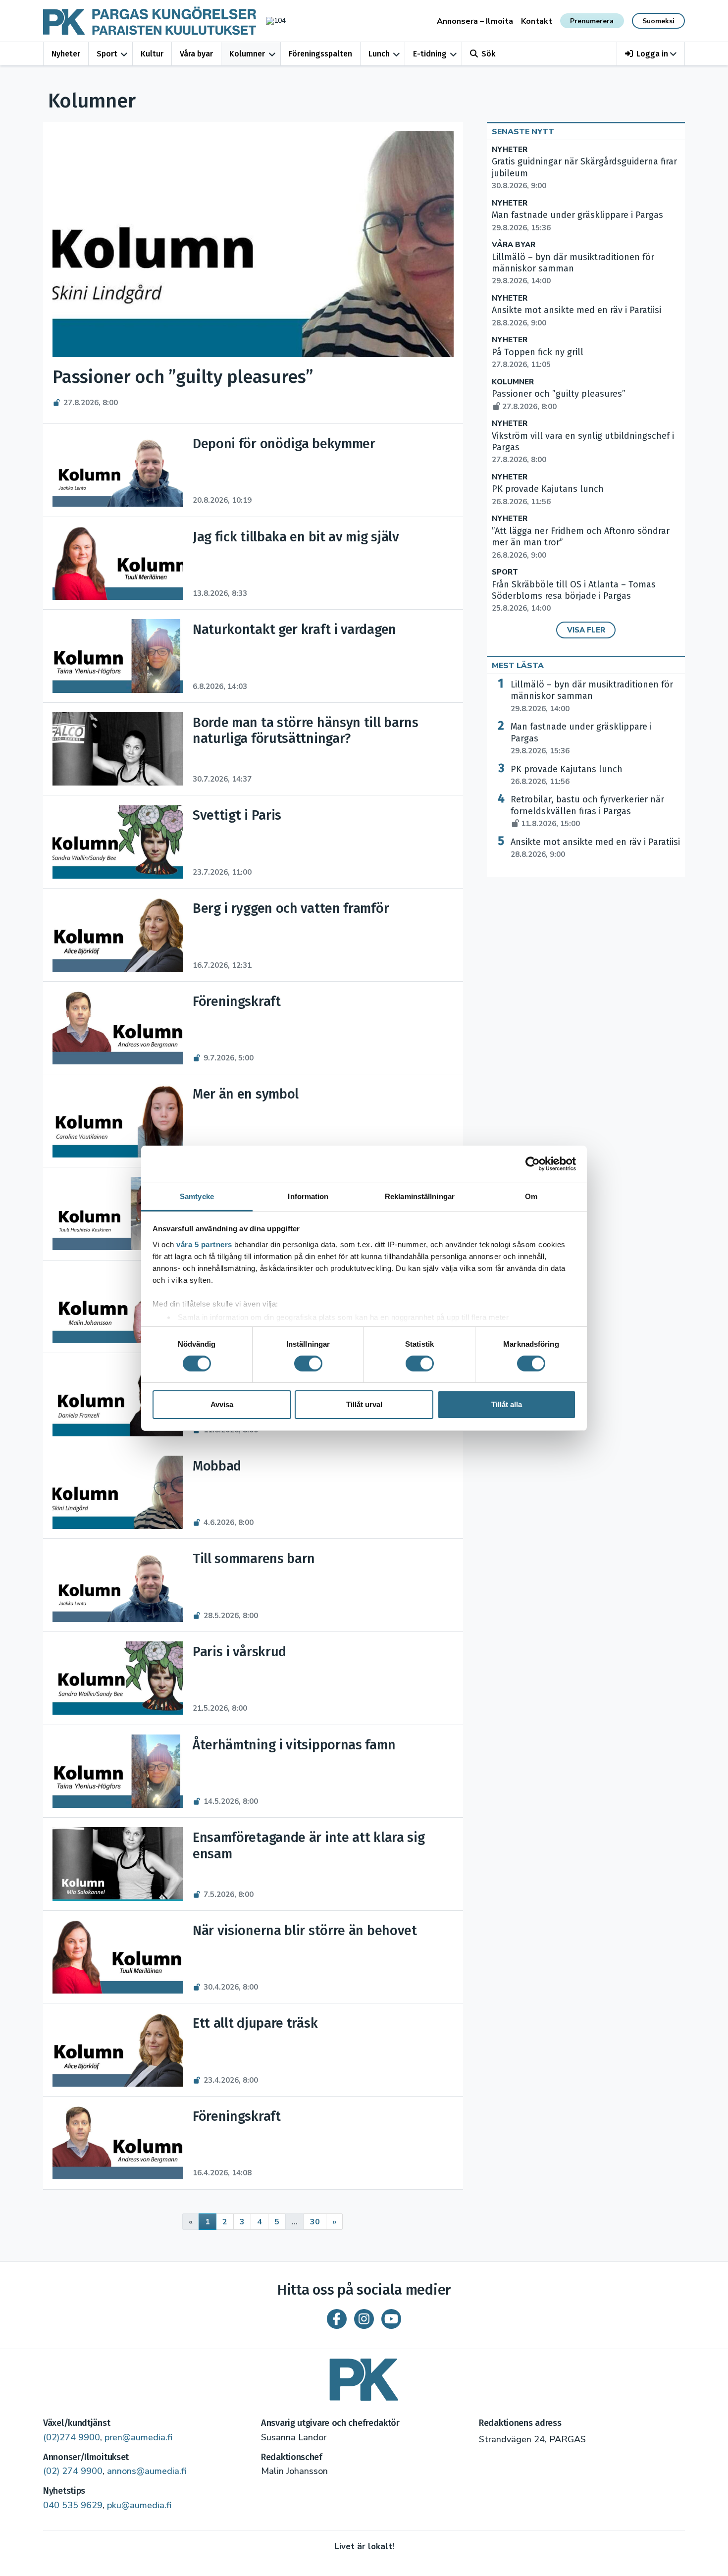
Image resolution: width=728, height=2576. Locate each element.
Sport (107, 54)
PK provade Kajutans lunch (567, 775)
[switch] (308, 1364)
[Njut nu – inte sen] (118, 1307)
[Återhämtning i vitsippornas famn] (118, 1771)
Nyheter (66, 54)
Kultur (152, 54)
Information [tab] (308, 1196)
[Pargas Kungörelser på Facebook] (337, 2319)
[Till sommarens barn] (118, 1585)
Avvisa (222, 1404)
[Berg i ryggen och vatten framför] (118, 935)
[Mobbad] (118, 1492)
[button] (651, 54)
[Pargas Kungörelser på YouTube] (391, 2319)
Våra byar (196, 54)
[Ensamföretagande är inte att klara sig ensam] (118, 1864)
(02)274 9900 (72, 2437)
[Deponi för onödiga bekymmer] (118, 470)
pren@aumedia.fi (138, 2437)
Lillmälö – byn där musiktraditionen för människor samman (592, 696)
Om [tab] (531, 1196)
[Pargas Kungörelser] (364, 2376)
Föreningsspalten (320, 54)
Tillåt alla (507, 1404)
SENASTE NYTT (523, 132)
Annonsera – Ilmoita (475, 21)
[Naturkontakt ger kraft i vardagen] (118, 656)
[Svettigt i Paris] (118, 842)
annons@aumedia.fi (147, 2471)
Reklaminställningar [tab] (420, 1196)
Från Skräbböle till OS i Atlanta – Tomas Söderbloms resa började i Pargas (574, 596)
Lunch (379, 54)
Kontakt (537, 21)
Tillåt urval (364, 1404)
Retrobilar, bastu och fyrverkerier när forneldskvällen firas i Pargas (587, 811)
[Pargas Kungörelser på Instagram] (364, 2319)
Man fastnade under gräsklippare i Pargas (581, 738)
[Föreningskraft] (118, 1028)
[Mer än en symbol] (118, 1121)
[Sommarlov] (118, 1399)
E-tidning (430, 54)
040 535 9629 (73, 2505)
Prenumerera (592, 21)
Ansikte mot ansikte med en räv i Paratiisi (595, 848)
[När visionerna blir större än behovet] (118, 1957)
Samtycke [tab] (197, 1196)
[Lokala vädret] (271, 21)
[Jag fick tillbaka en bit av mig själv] (118, 563)
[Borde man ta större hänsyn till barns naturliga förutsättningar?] (118, 749)
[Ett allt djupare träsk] (118, 2050)
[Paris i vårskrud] (118, 1678)
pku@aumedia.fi (139, 2505)
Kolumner (247, 54)
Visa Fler (586, 630)
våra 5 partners (204, 1244)
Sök (488, 54)
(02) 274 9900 (73, 2471)
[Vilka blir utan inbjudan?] (118, 1213)
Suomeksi (658, 21)
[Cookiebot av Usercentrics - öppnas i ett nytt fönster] (533, 1164)
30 (315, 2222)
